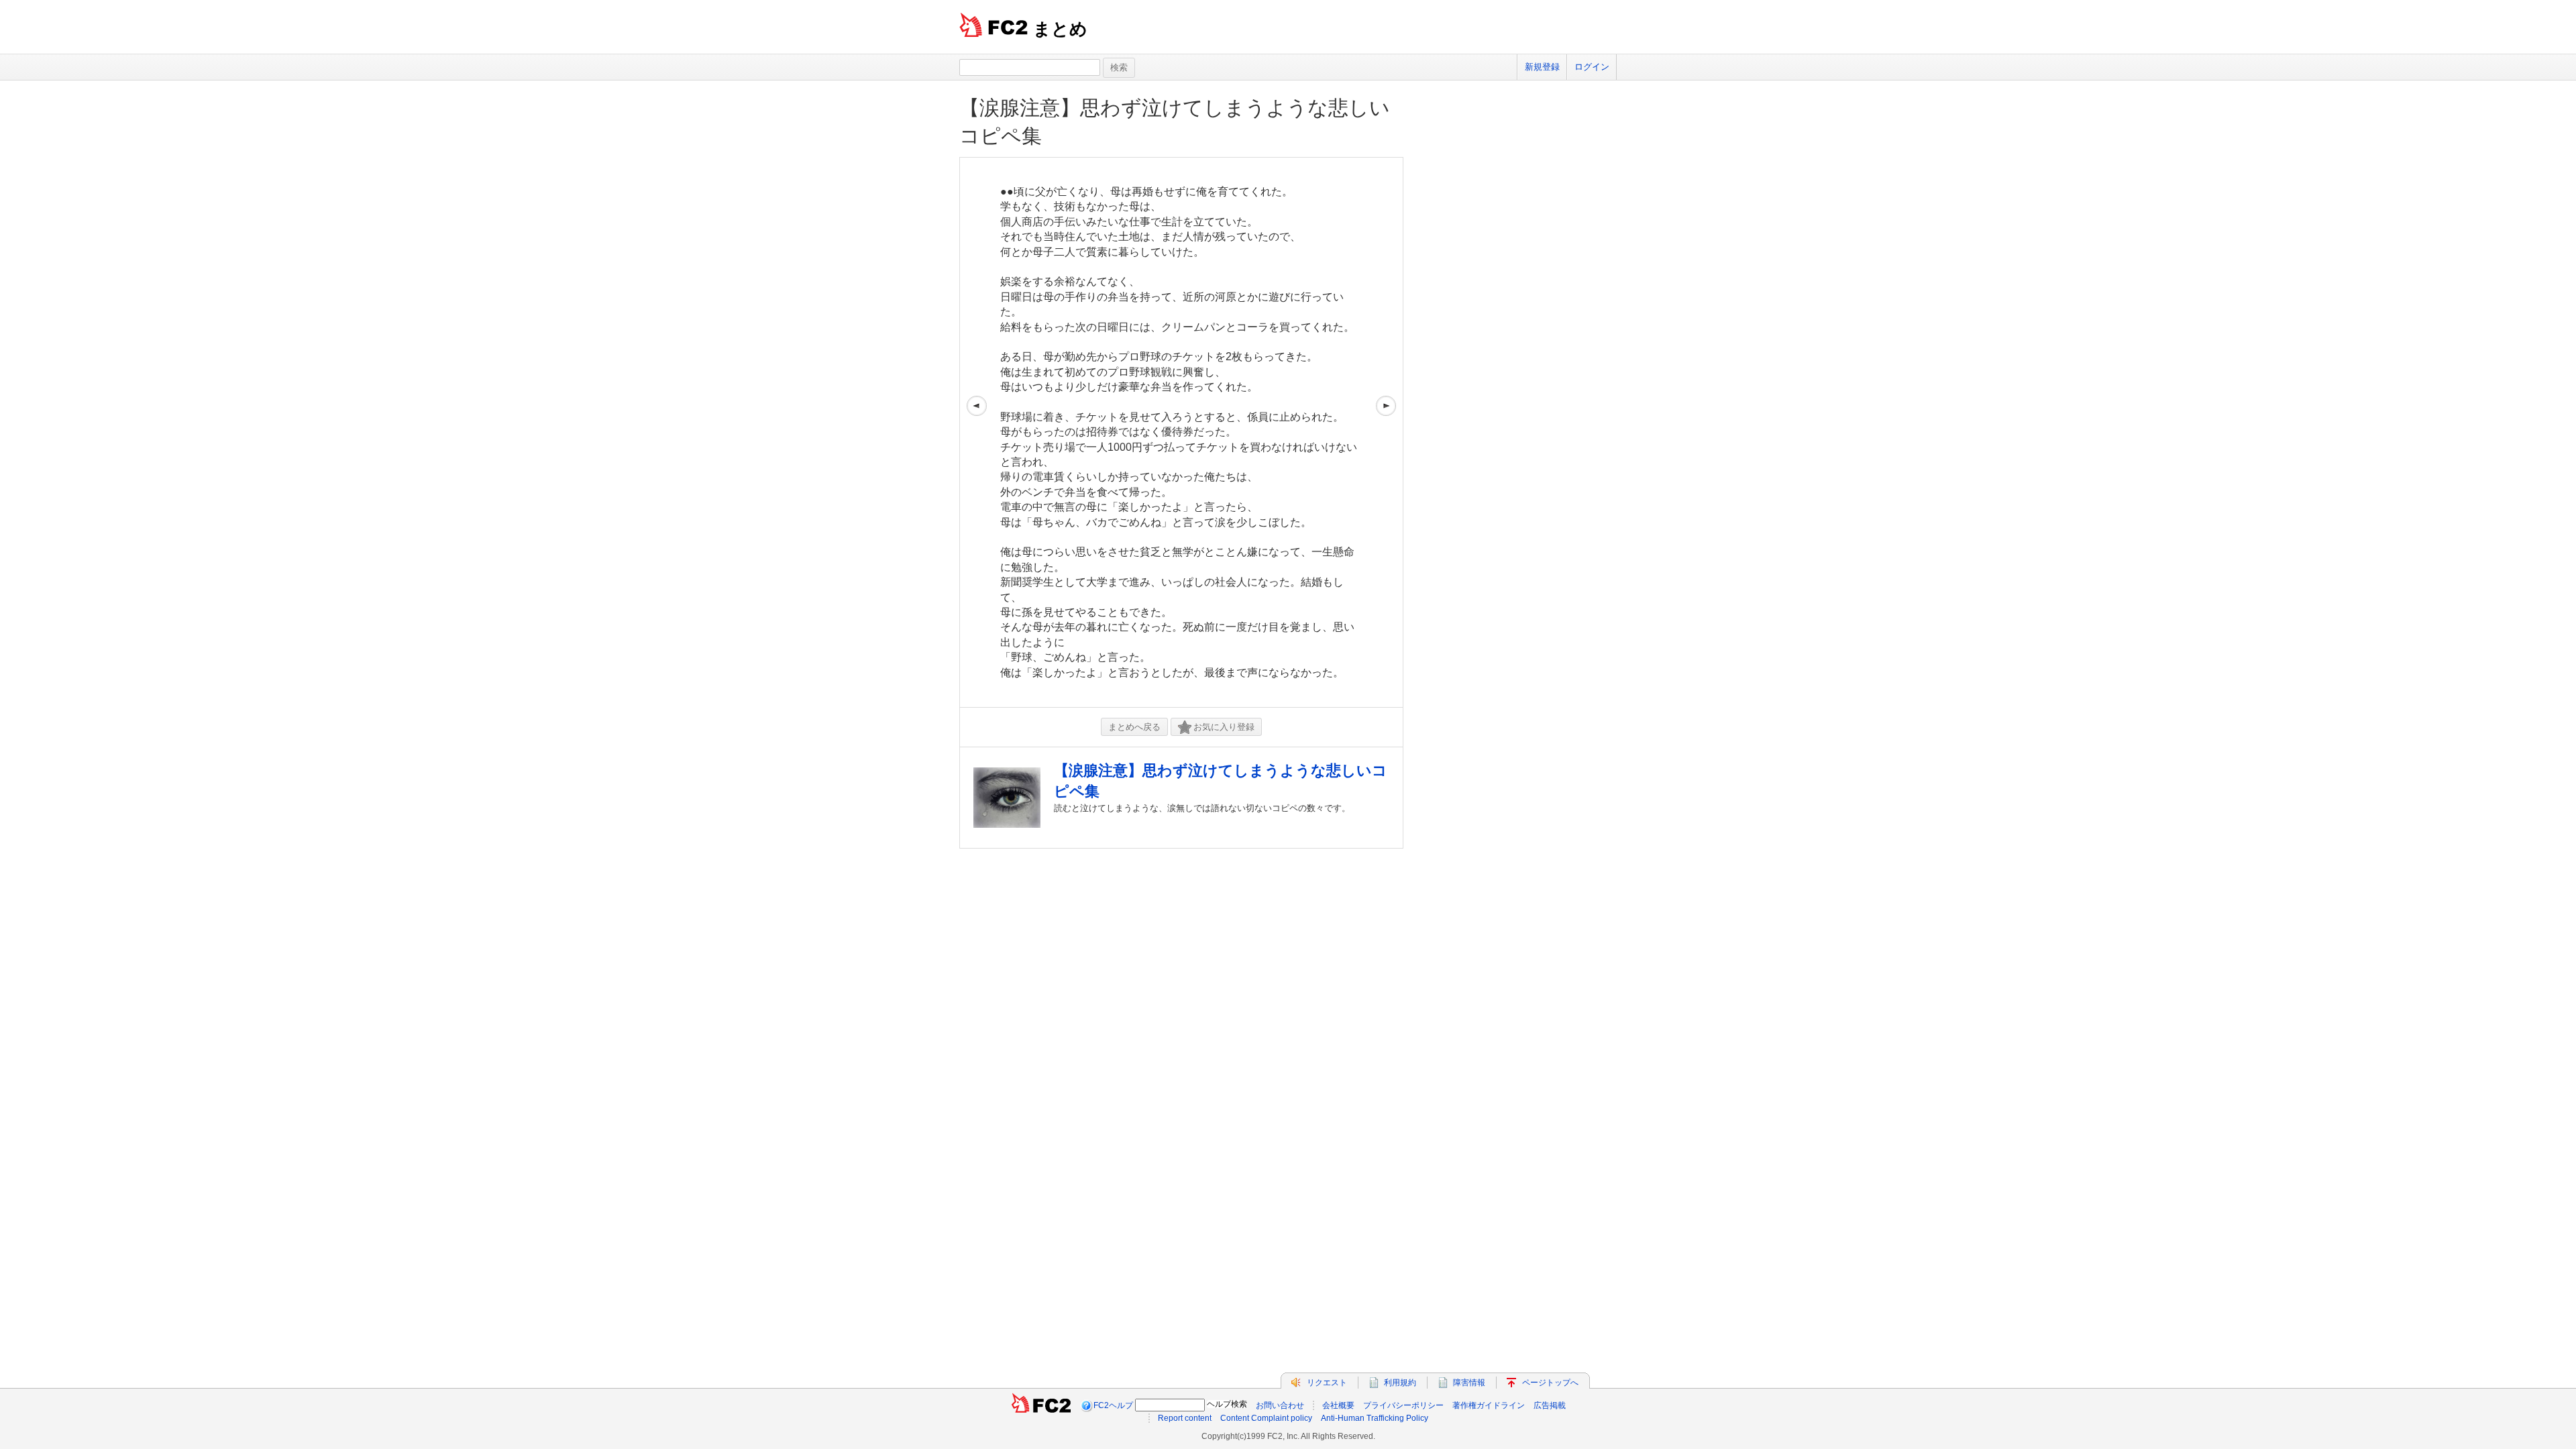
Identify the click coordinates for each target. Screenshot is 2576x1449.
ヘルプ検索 (1227, 1404)
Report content (1185, 1418)
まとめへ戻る (1134, 727)
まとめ (1060, 29)
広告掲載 (1550, 1405)
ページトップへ (1550, 1383)
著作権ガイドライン (1489, 1405)
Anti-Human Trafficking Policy (1375, 1418)
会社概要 (1338, 1405)
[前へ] (977, 432)
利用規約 (1400, 1383)
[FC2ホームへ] (1041, 1405)
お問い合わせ (1280, 1405)
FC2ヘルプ (1113, 1405)
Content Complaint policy (1266, 1418)
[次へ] (1386, 432)
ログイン (1592, 67)
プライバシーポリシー (1403, 1405)
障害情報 (1469, 1383)
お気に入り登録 (1224, 727)
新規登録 (1542, 67)
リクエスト (1327, 1383)
